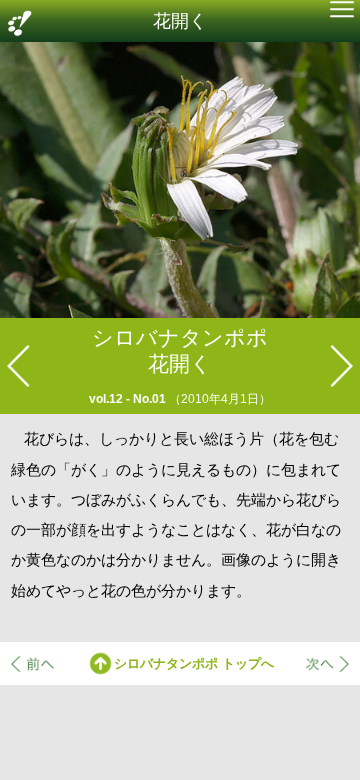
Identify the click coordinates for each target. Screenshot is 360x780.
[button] (341, 11)
